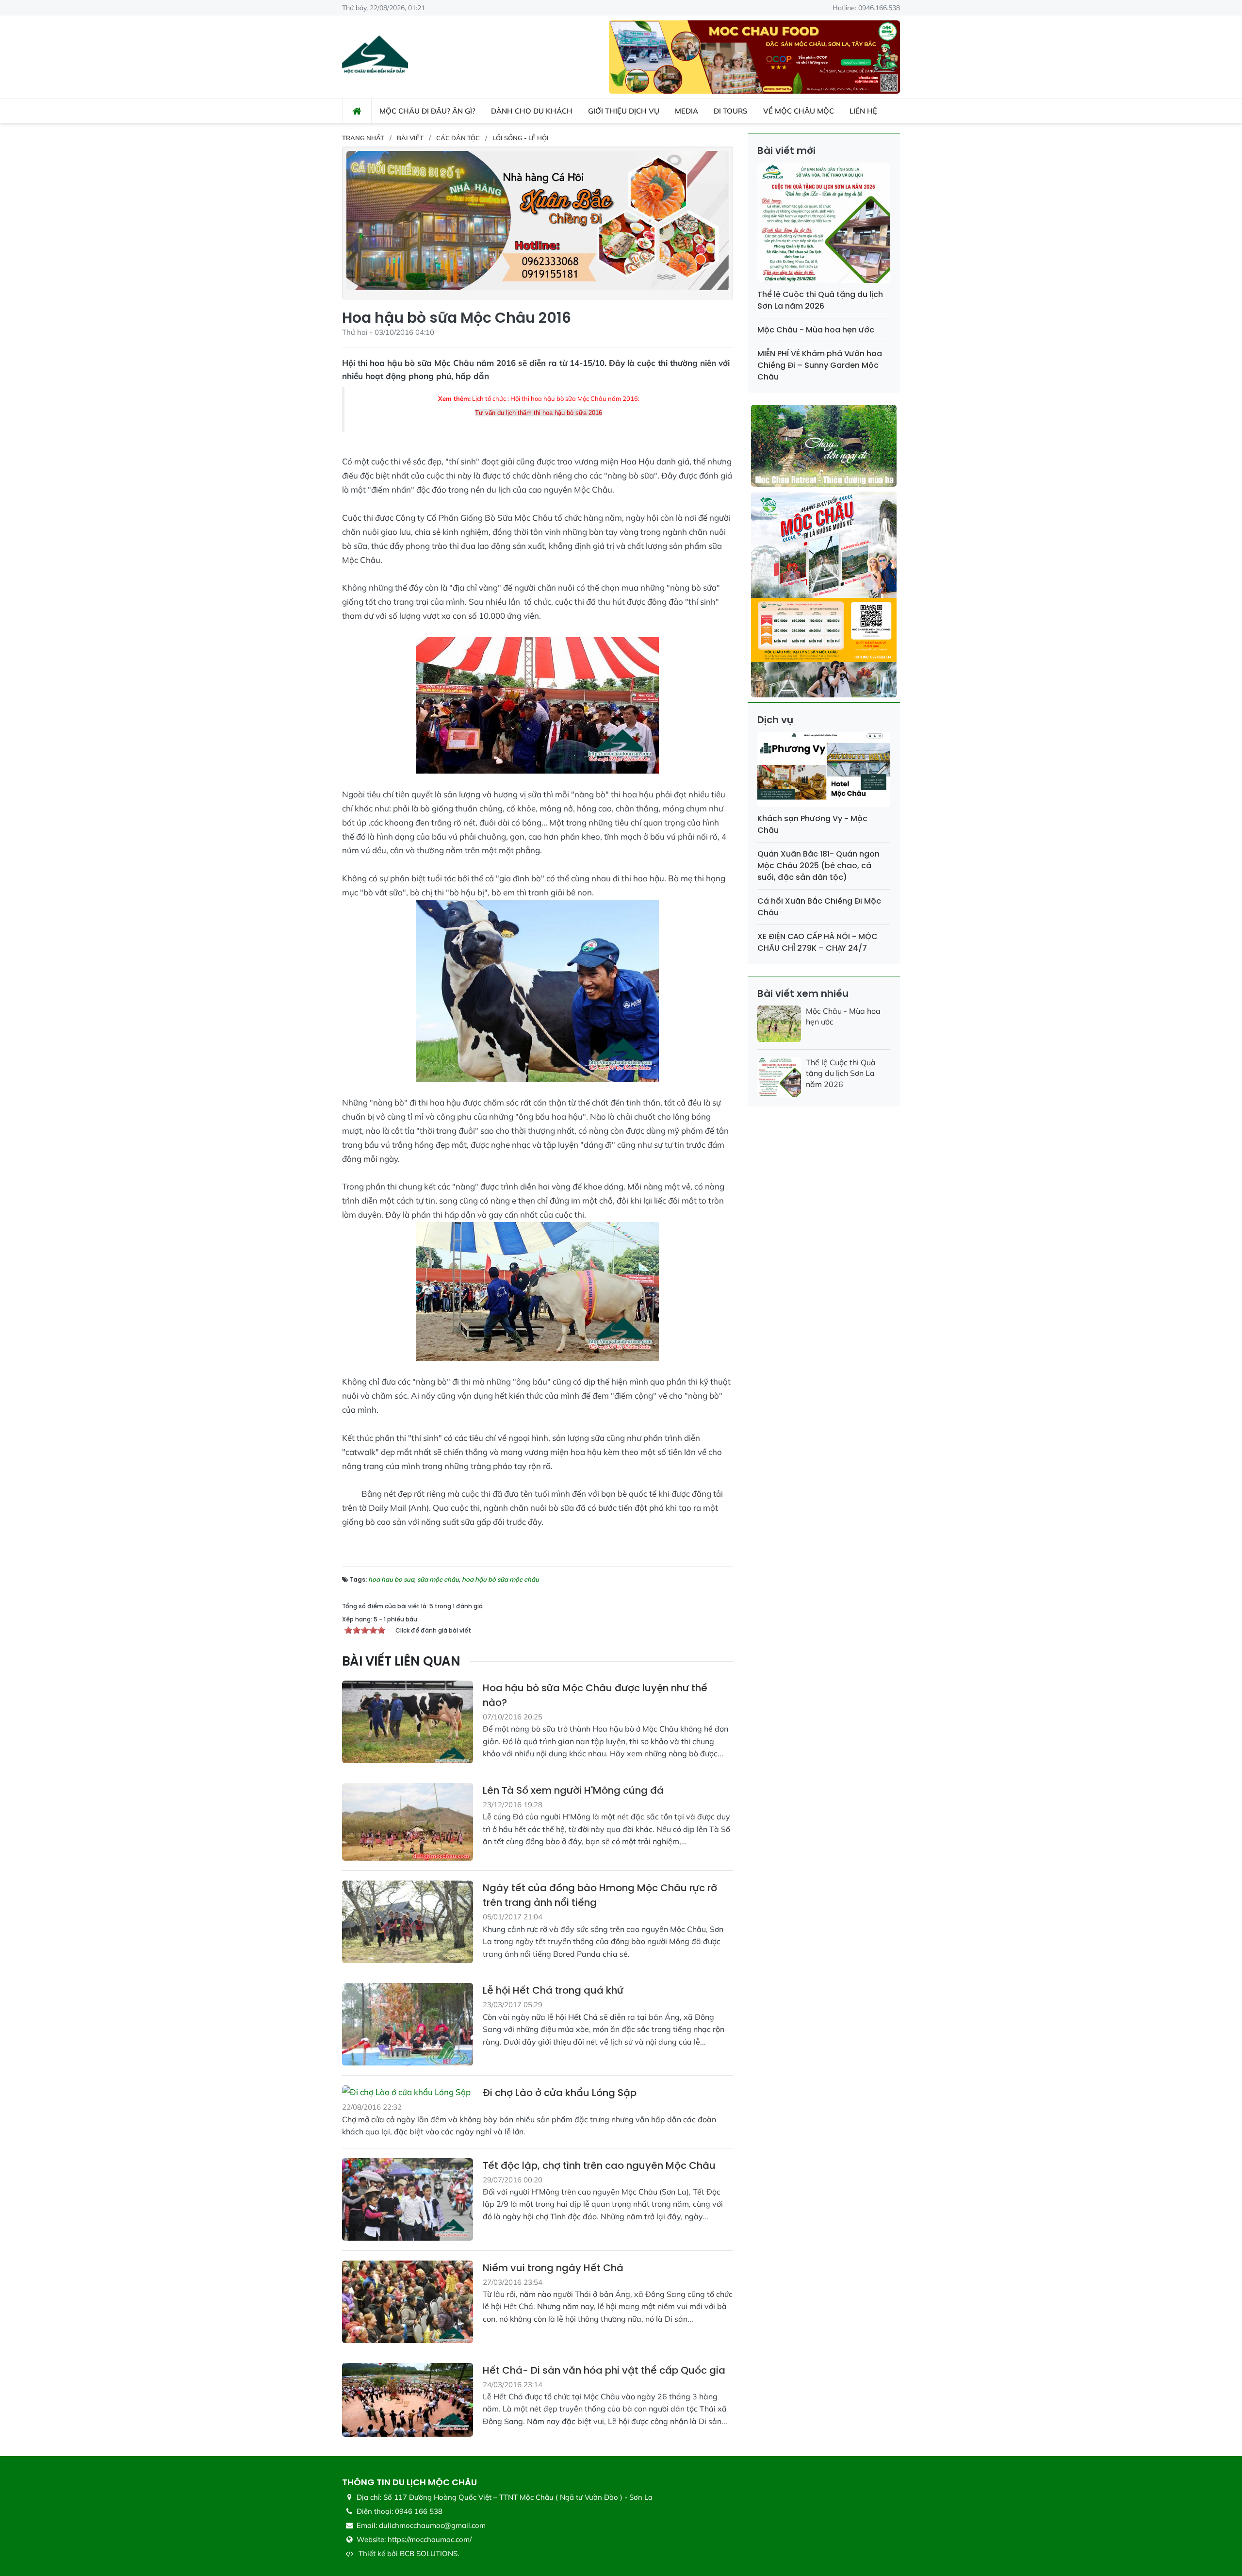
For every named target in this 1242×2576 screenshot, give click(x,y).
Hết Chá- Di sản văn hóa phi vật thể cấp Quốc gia (604, 2370)
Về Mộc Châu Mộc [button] (799, 111)
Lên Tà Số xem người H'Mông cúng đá (573, 1790)
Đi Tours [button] (731, 111)
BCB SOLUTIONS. (429, 2553)
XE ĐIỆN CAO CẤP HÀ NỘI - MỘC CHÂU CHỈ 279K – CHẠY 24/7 (817, 942)
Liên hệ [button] (863, 111)
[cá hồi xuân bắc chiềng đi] (538, 220)
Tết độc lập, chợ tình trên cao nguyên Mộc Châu (599, 2165)
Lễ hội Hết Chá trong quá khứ (553, 1990)
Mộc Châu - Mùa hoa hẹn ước (816, 330)
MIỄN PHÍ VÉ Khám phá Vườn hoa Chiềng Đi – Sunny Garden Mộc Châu (820, 365)
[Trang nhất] (357, 111)
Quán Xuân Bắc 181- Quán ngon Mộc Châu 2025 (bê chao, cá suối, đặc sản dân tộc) (818, 866)
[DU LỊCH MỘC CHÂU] (375, 56)
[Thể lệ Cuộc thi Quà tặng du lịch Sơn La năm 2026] (824, 224)
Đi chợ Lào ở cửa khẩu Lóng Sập (560, 2093)
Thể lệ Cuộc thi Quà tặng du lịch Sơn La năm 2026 (820, 300)
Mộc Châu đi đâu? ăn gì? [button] (427, 111)
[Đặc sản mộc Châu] (754, 56)
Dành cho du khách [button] (532, 111)
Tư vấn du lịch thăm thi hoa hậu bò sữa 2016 (539, 413)
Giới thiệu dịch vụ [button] (624, 111)
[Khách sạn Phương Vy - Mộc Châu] (824, 771)
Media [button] (686, 111)
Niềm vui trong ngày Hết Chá (553, 2268)
